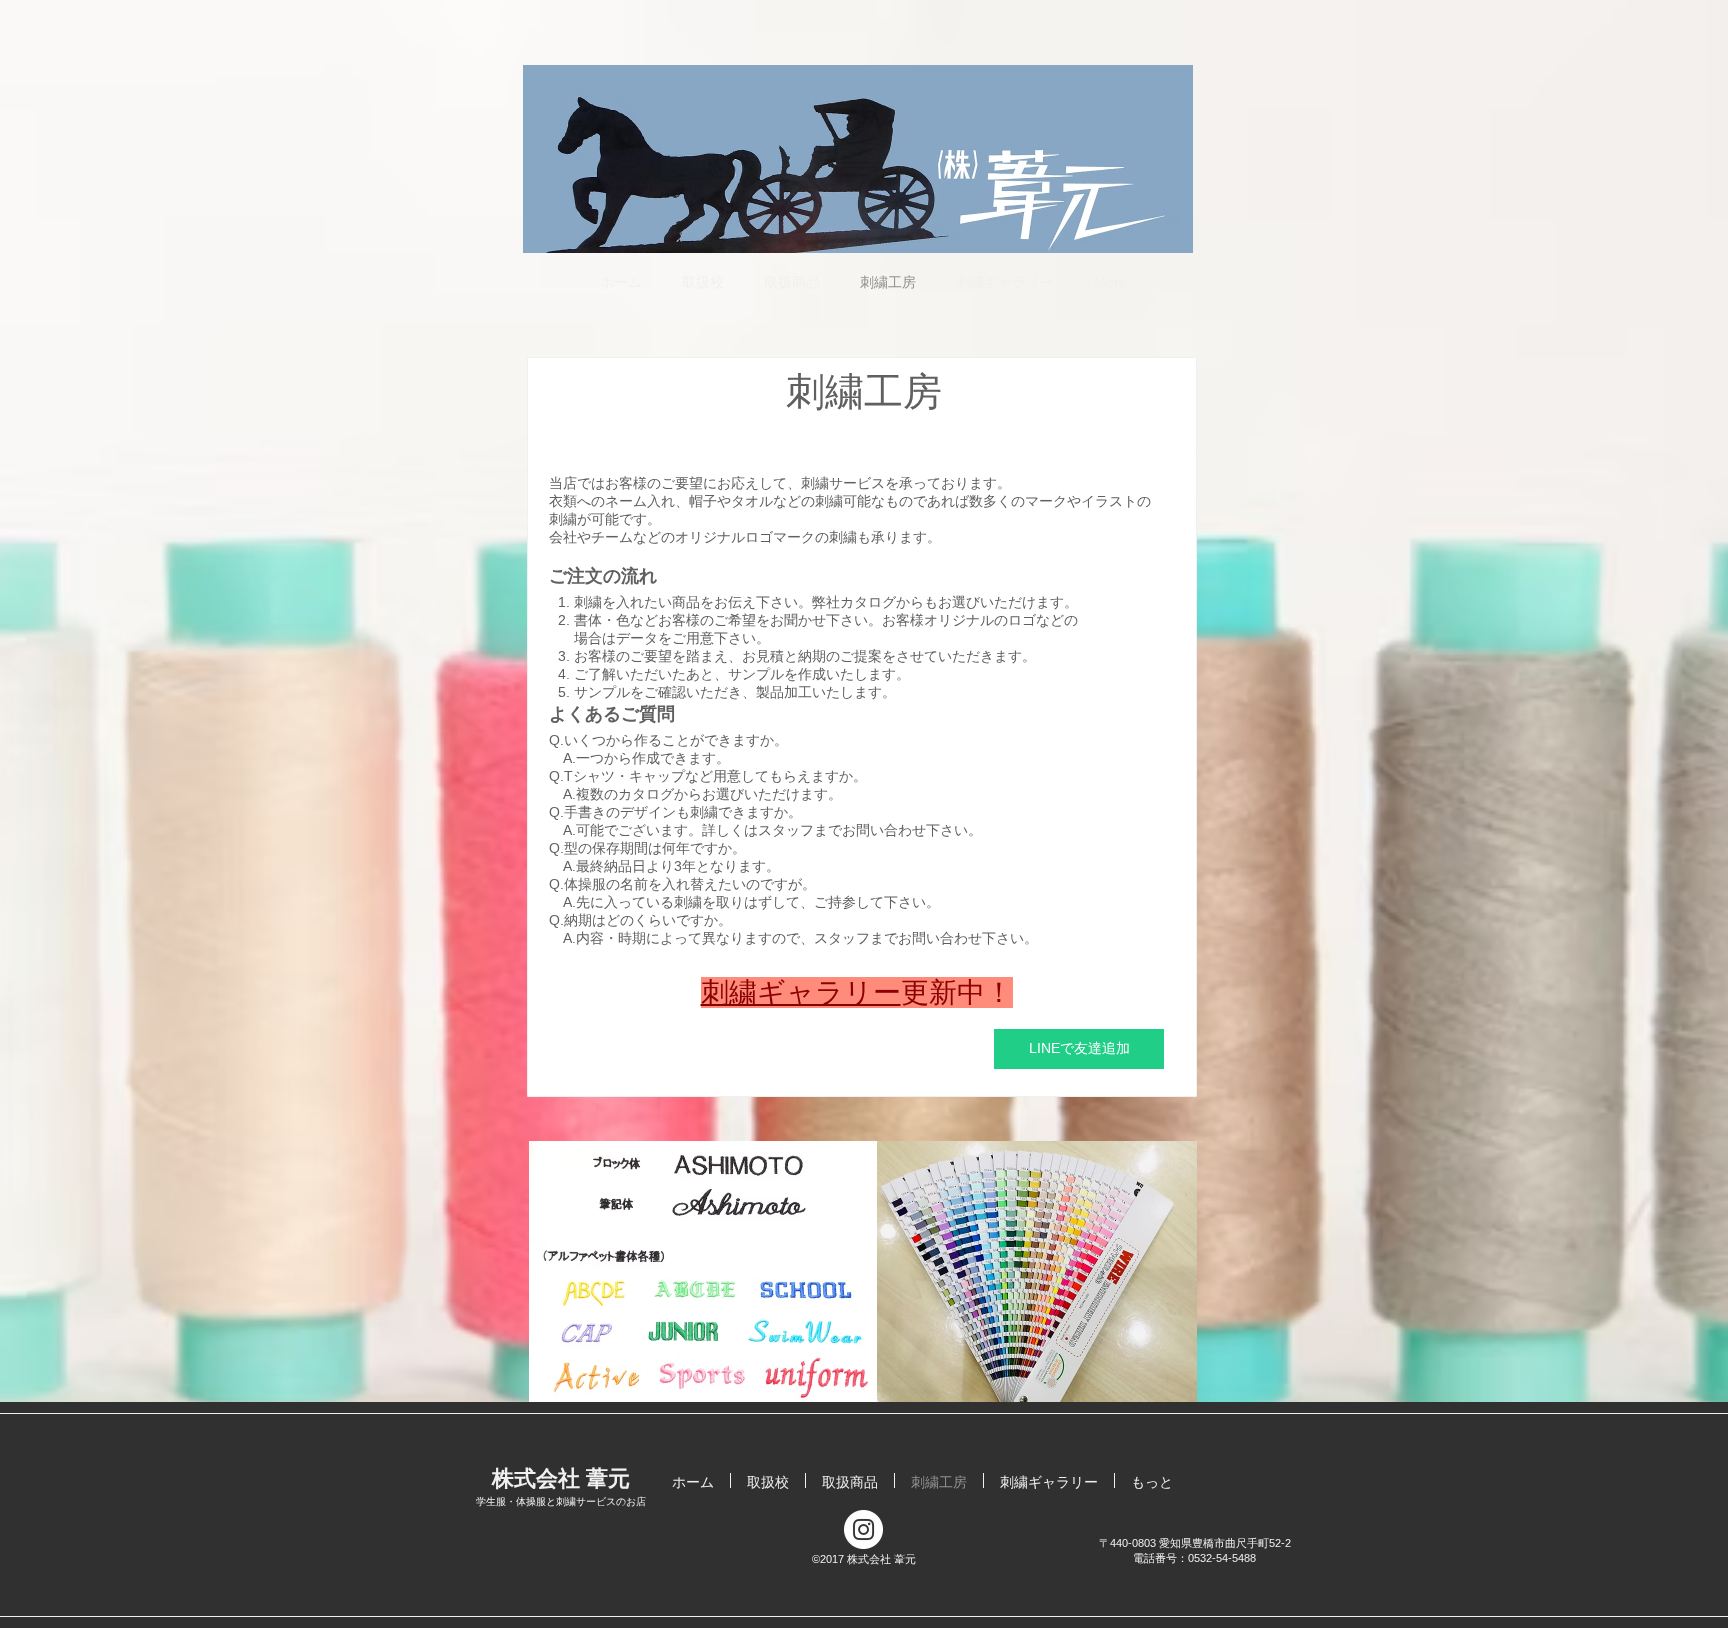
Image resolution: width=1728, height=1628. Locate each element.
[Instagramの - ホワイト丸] (863, 1529)
